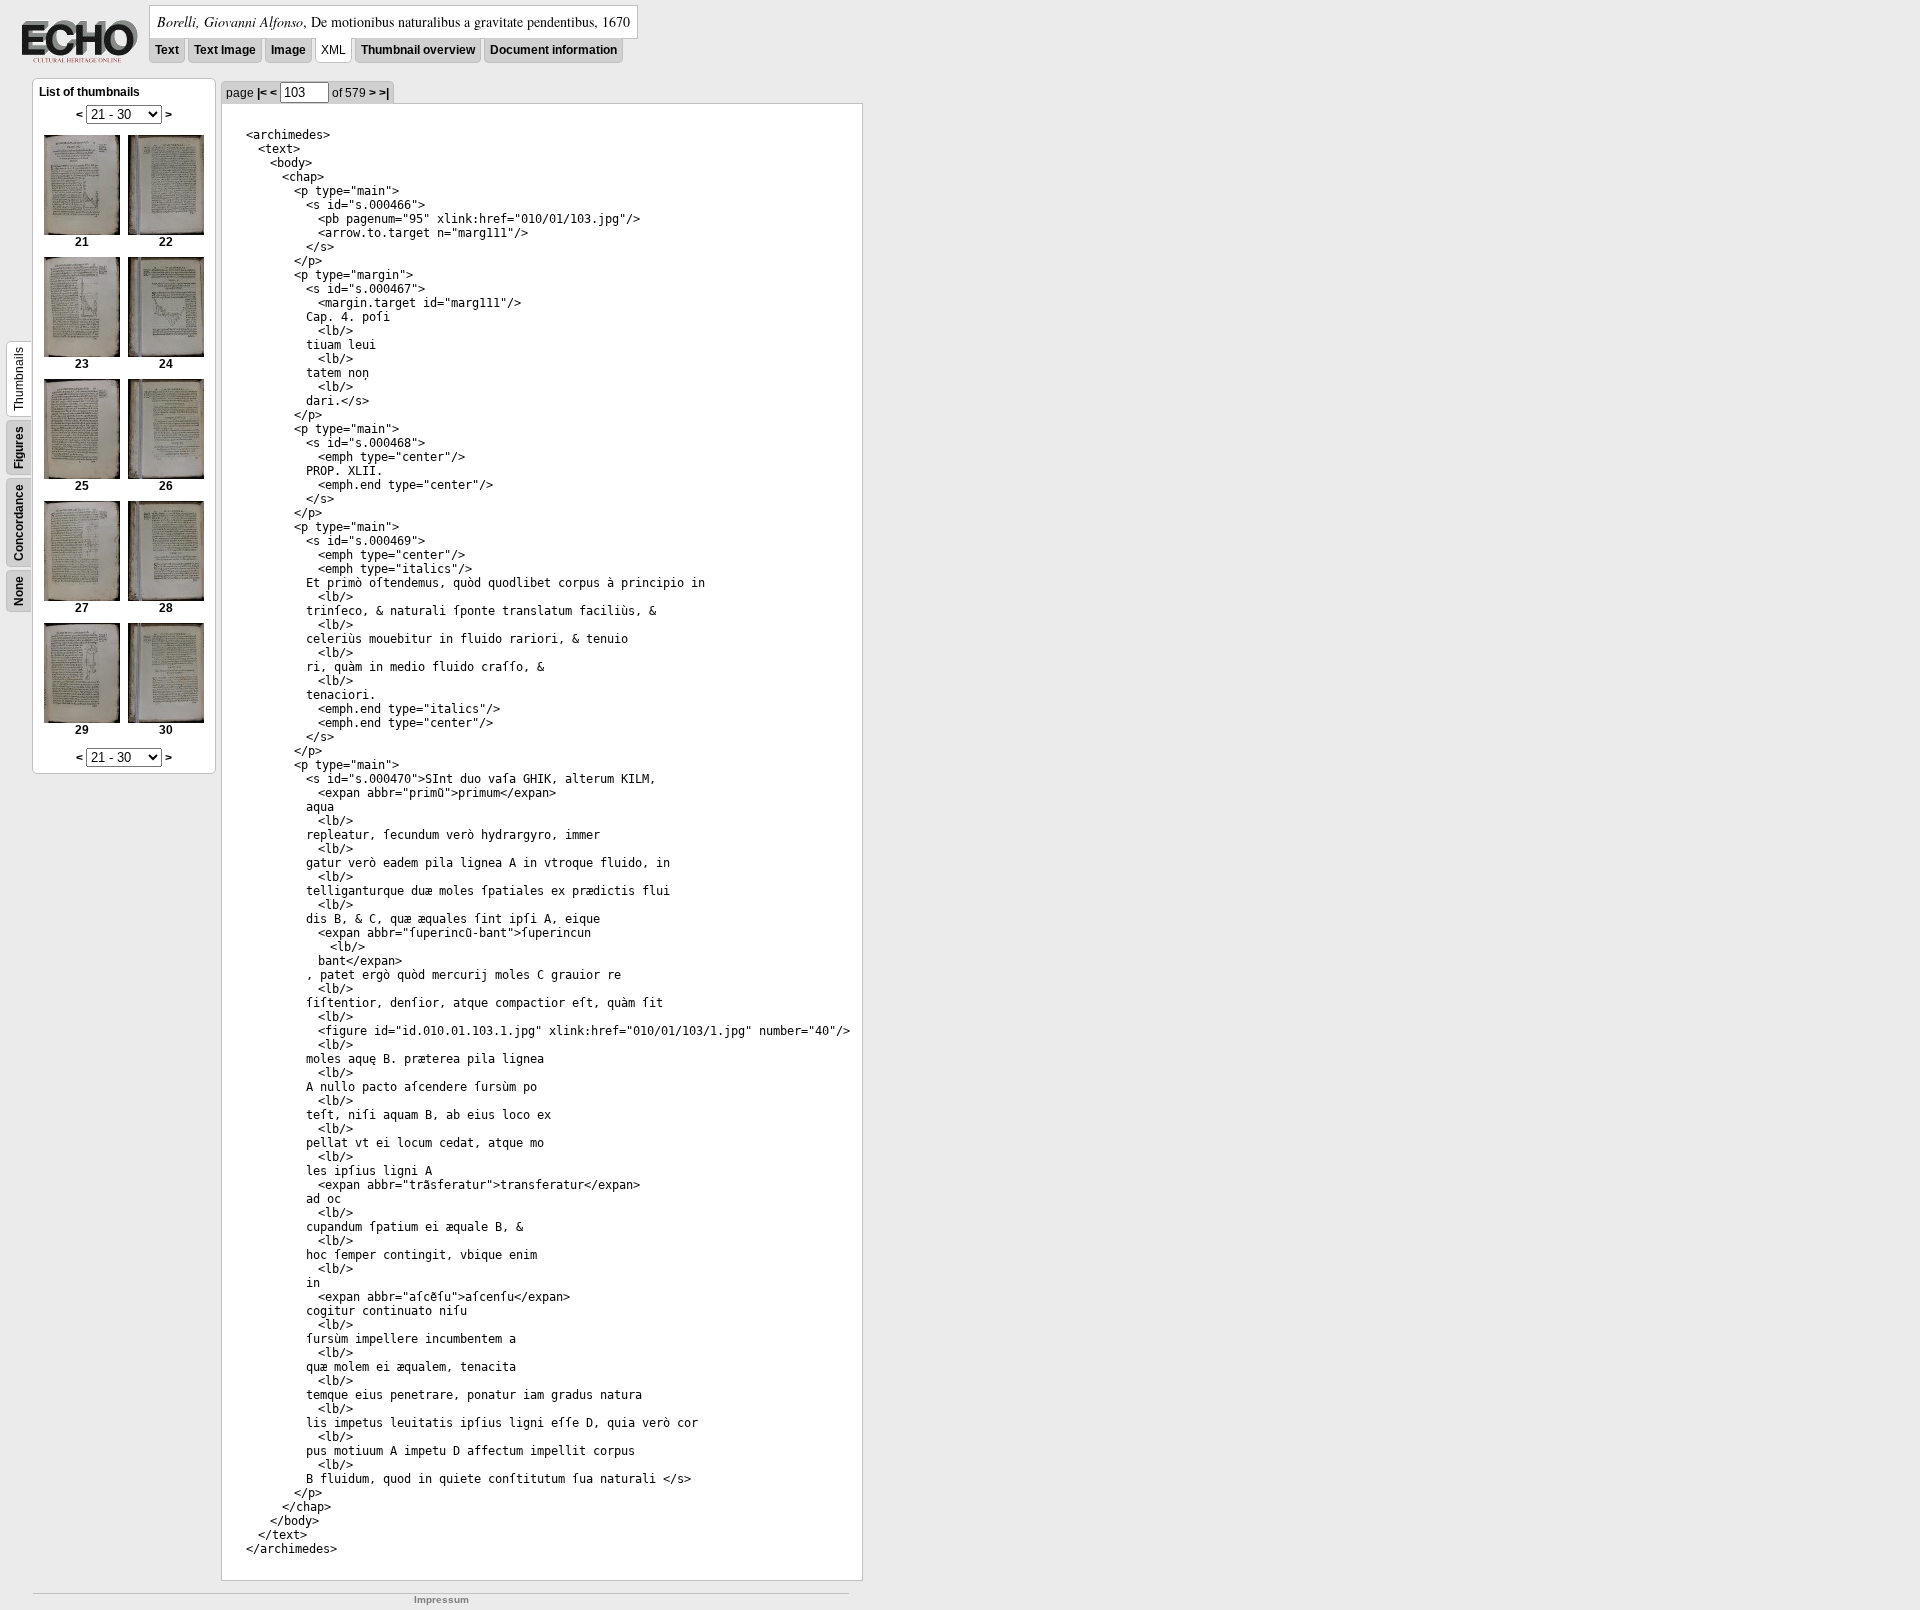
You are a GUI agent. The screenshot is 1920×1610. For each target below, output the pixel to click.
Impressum (441, 1599)
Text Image (225, 50)
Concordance (19, 522)
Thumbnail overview (418, 50)
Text (167, 50)
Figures (19, 447)
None (19, 591)
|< (262, 93)
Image (288, 50)
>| (384, 93)
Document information (553, 50)
